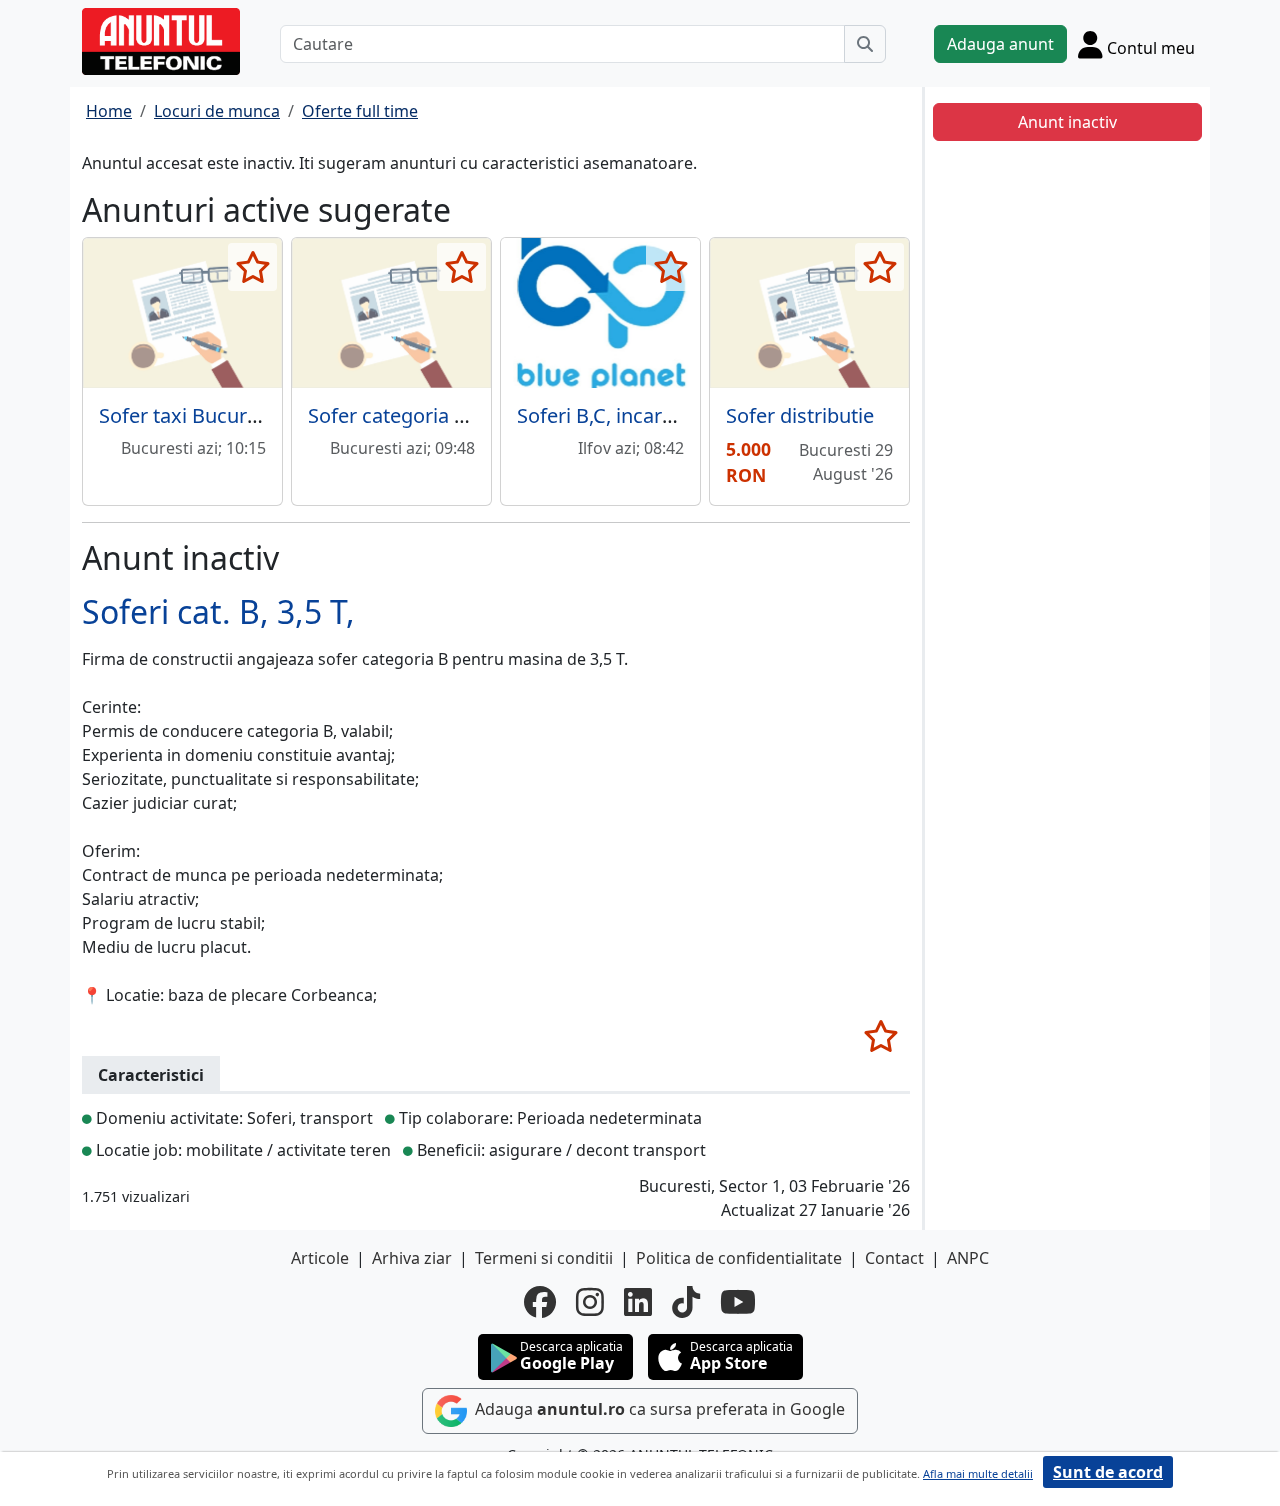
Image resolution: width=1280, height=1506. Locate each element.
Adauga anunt (1000, 44)
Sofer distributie (800, 415)
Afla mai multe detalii (978, 1473)
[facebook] (540, 1302)
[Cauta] (865, 44)
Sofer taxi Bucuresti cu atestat (237, 415)
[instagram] (590, 1302)
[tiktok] (686, 1302)
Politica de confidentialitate (739, 1258)
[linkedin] (638, 1302)
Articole (320, 1258)
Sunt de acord (1108, 1472)
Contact (894, 1258)
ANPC (968, 1258)
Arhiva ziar (412, 1258)
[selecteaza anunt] (252, 267)
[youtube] (738, 1302)
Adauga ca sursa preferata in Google (658, 1410)
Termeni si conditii (544, 1258)
